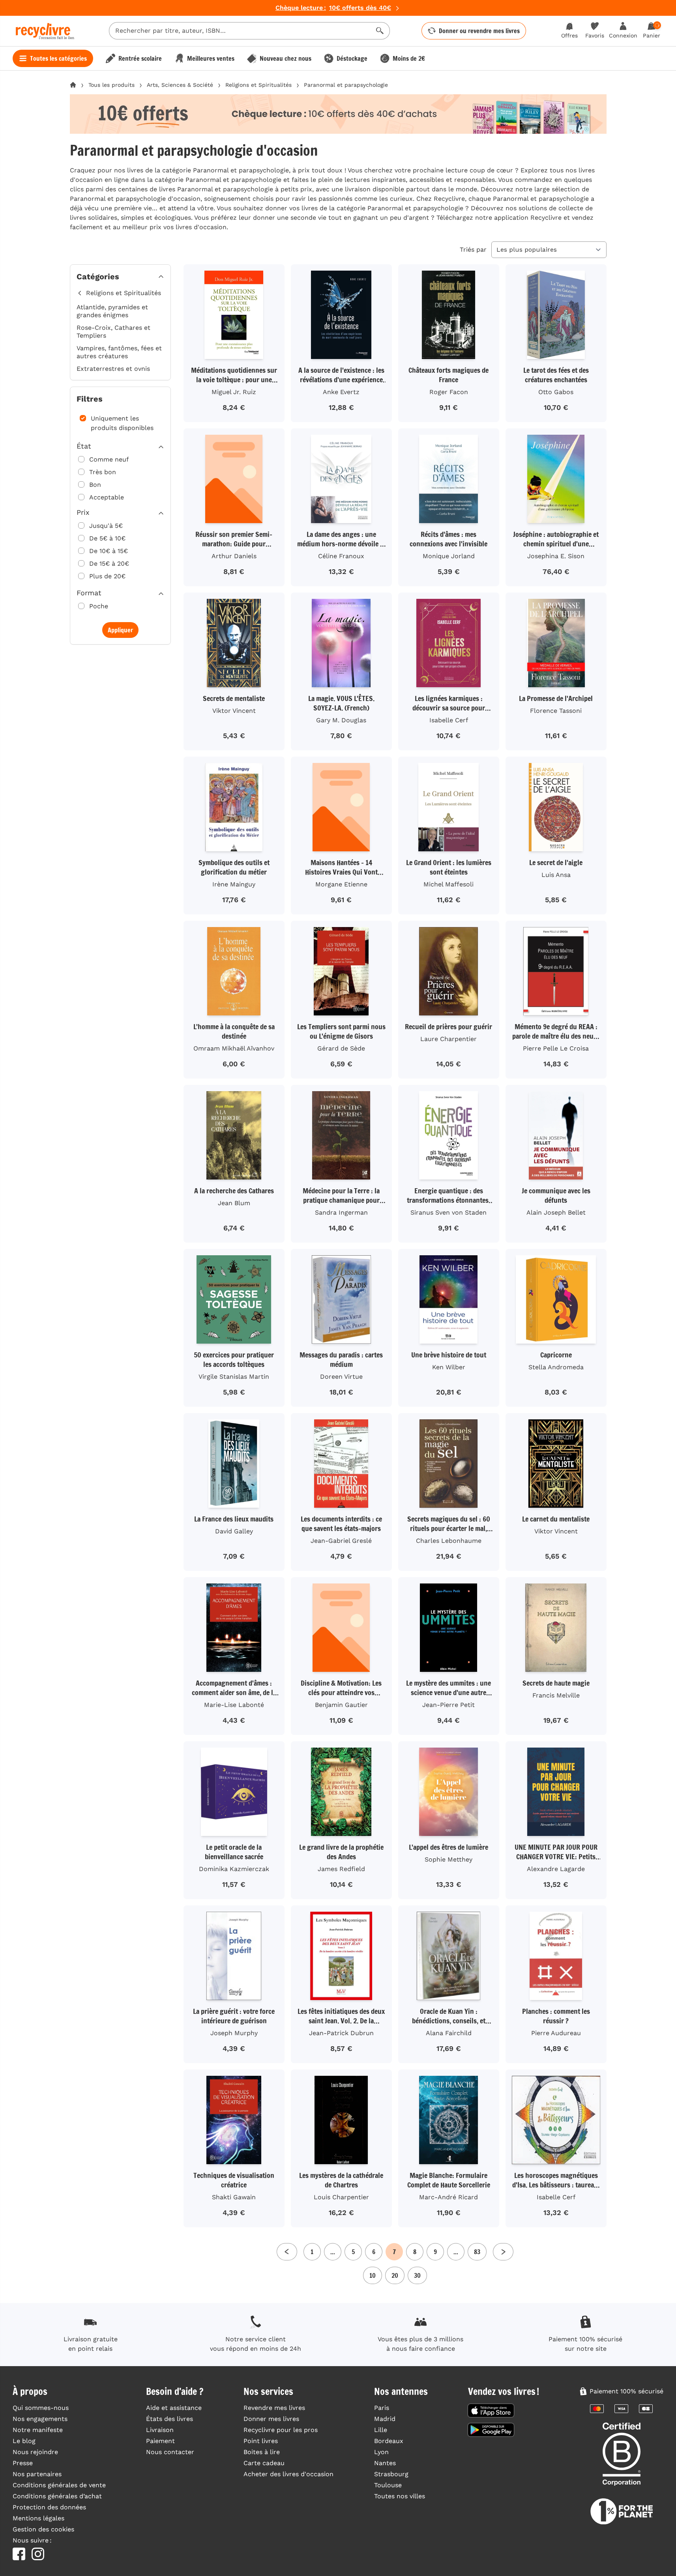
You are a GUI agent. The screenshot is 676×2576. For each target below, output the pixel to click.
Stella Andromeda (556, 1367)
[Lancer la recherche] (380, 31)
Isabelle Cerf (449, 720)
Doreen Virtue (341, 1377)
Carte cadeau (264, 2463)
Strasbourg (391, 2474)
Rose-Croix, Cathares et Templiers (113, 332)
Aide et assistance (174, 2408)
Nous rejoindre (35, 2452)
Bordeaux (389, 2441)
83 (477, 2252)
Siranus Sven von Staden (448, 1212)
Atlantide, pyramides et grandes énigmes (112, 311)
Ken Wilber (449, 1367)
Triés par (473, 250)
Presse (23, 2463)
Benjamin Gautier (341, 1705)
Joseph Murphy (234, 2033)
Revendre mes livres (274, 2408)
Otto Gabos (556, 392)
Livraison (160, 2430)
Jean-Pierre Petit (448, 1705)
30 (417, 2275)
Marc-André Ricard (448, 2197)
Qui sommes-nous (41, 2408)
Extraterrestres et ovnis (113, 369)
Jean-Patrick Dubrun (341, 2033)
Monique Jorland (449, 556)
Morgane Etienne (341, 884)
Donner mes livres (271, 2419)
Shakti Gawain (234, 2197)
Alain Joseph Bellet (556, 1212)
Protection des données (49, 2507)
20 (395, 2275)
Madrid (385, 2419)
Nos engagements (40, 2419)
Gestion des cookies (43, 2529)
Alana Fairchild (449, 2033)
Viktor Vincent (234, 711)
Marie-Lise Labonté (234, 1705)
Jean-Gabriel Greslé (341, 1541)
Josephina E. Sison (556, 556)
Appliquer (120, 630)
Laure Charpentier (448, 1039)
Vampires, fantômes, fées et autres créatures (119, 352)
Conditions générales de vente (59, 2485)
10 (373, 2275)
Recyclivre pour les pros (281, 2430)
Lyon (381, 2452)
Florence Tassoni (556, 711)
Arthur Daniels (234, 556)
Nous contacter (170, 2452)
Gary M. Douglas (341, 720)
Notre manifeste (38, 2430)
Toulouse (388, 2485)
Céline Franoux (341, 556)
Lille (381, 2430)
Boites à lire (262, 2452)
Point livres (261, 2441)
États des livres (169, 2419)
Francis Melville (556, 1695)
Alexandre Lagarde (556, 1869)
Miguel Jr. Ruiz (234, 392)
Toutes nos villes (400, 2496)
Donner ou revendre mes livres (479, 31)
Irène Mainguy (234, 884)
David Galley (234, 1531)
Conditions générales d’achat (57, 2496)
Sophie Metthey (448, 1859)
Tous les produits (111, 85)
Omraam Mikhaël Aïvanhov (234, 1048)
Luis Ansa (556, 875)
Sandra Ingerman (341, 1212)
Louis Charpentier (341, 2197)
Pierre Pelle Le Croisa (556, 1048)
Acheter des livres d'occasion (288, 2474)
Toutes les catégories (58, 58)
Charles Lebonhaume (449, 1541)
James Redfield (341, 1869)
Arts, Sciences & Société (180, 85)
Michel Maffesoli (448, 884)
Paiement (160, 2441)
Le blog (24, 2441)
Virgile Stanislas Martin (234, 1377)
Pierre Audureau (556, 2033)
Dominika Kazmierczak (234, 1869)
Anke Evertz (341, 392)
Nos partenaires (37, 2474)
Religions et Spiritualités (258, 85)
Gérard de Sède (341, 1048)
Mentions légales (38, 2518)
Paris (382, 2408)
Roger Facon (449, 392)
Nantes (385, 2463)
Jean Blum (234, 1203)
